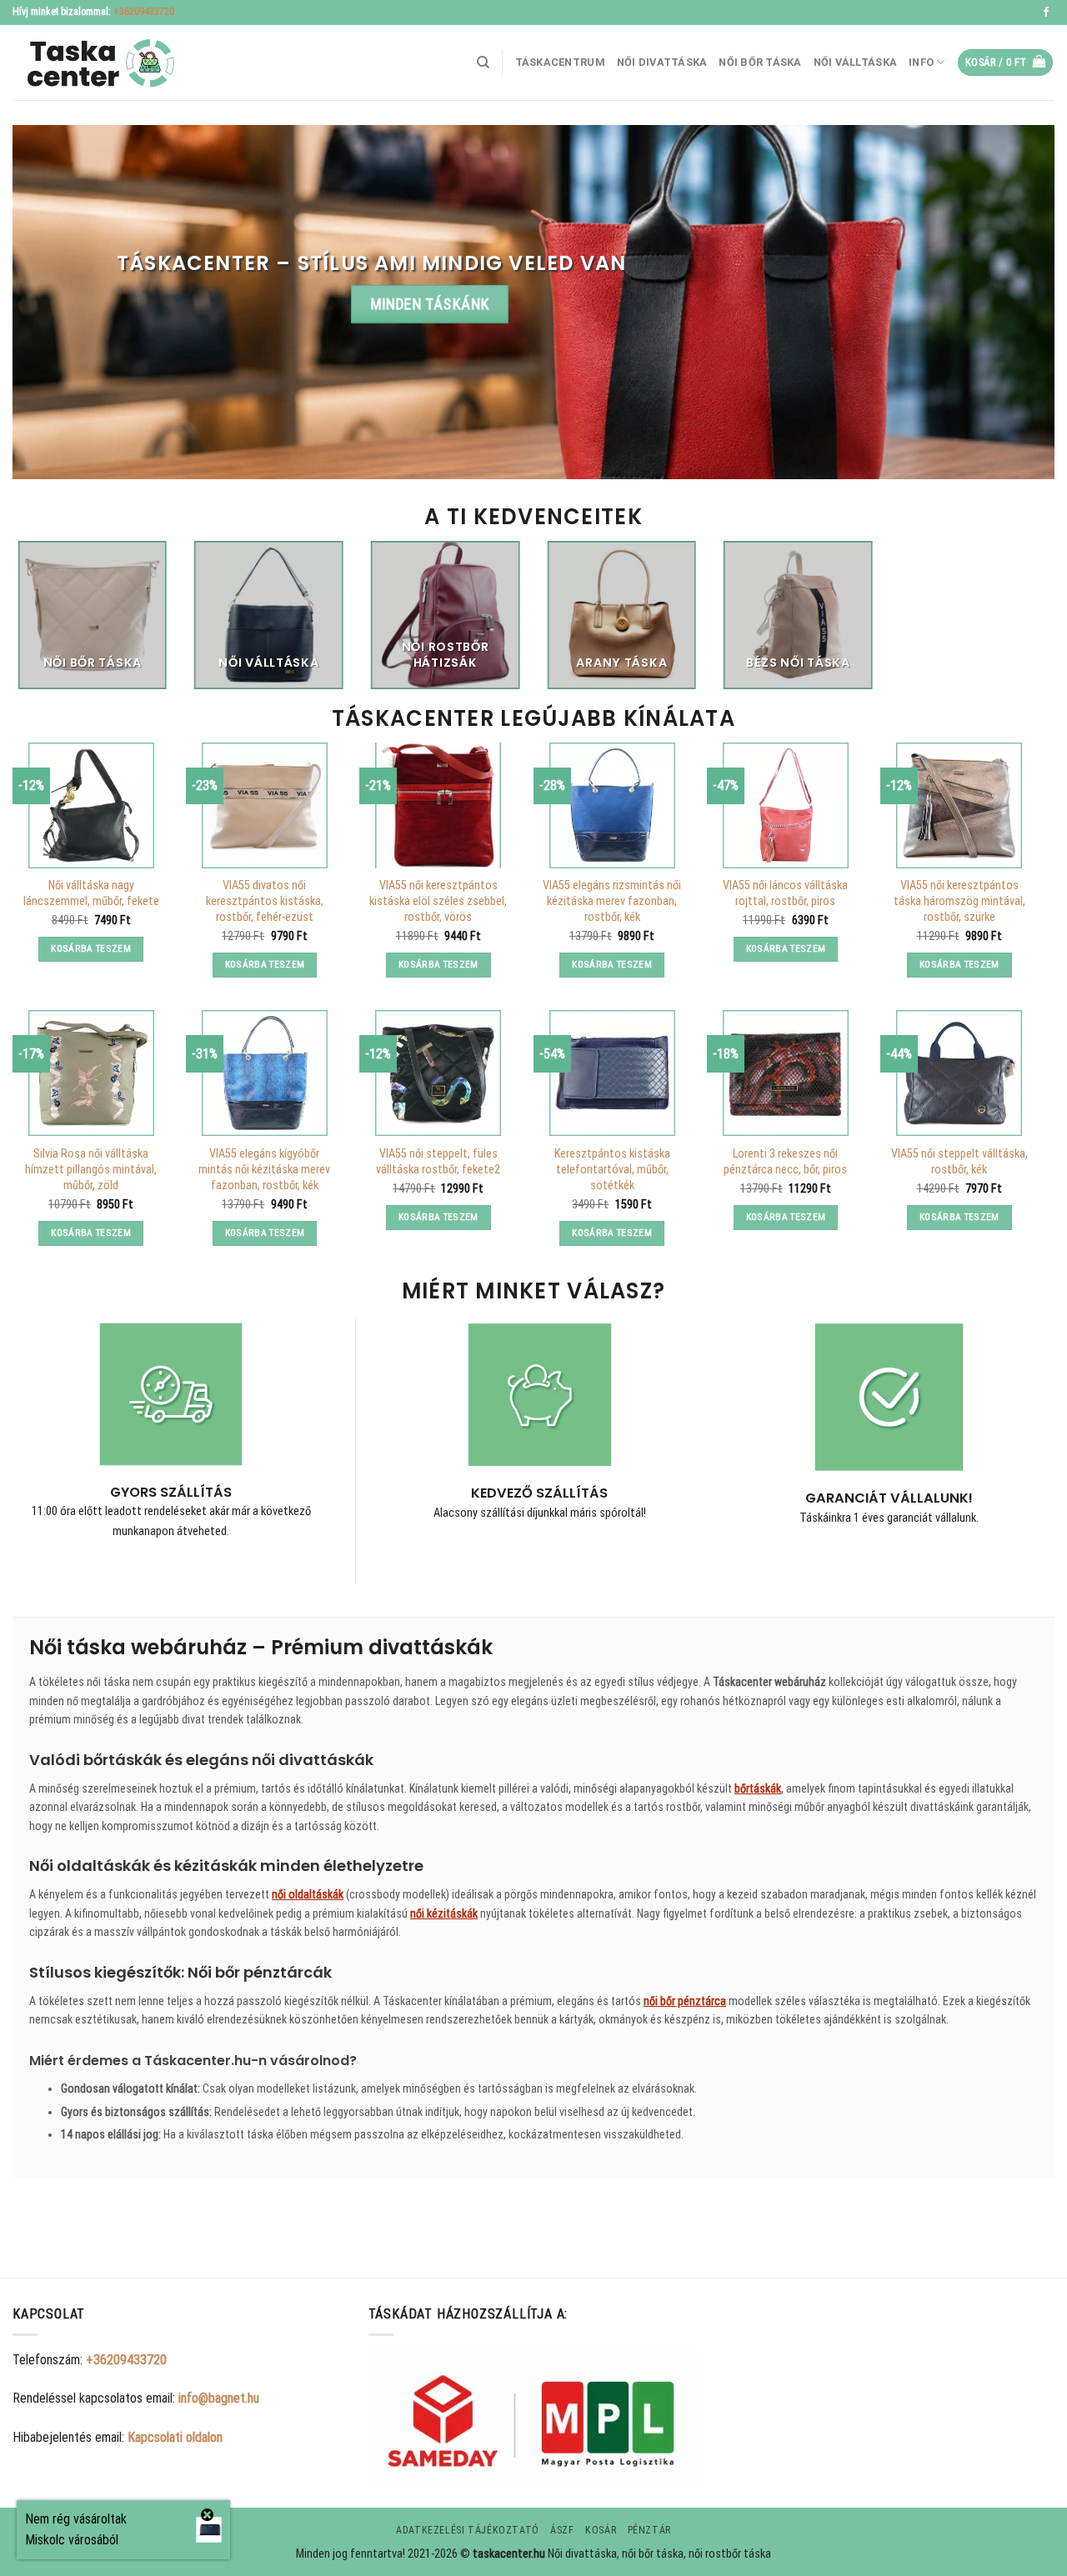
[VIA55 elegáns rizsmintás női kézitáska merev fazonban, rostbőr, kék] (612, 805)
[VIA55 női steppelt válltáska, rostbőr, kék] (959, 1073)
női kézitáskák (444, 1913)
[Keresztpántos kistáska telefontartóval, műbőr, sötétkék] (612, 1073)
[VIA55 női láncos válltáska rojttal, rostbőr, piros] (786, 805)
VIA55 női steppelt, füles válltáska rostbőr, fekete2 (438, 1162)
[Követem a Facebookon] (1046, 13)
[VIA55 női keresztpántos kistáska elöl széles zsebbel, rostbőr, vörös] (438, 805)
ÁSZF (562, 2530)
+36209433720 (144, 12)
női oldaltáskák (308, 1894)
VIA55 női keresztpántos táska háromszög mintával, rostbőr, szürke (959, 901)
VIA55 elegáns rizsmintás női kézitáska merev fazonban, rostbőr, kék (612, 901)
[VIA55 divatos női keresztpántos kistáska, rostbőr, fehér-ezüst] (265, 805)
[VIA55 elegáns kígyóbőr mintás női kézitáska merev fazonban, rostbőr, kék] (265, 1073)
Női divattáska (662, 62)
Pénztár (649, 2530)
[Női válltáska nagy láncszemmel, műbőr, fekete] (91, 805)
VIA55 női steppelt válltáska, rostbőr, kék (959, 1162)
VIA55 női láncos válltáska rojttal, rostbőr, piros (785, 893)
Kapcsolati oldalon (175, 2437)
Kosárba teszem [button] (91, 948)
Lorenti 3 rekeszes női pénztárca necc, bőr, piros (785, 1162)
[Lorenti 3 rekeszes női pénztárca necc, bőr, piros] (786, 1073)
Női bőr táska (760, 62)
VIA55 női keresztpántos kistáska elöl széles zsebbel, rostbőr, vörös (438, 901)
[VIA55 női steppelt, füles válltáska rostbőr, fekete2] (438, 1073)
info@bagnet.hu (219, 2398)
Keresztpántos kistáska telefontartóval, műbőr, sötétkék (612, 1169)
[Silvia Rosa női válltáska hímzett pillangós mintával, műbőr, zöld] (91, 1073)
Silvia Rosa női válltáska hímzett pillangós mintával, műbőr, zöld (91, 1169)
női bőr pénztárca (685, 2001)
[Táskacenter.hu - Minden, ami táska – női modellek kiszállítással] (96, 63)
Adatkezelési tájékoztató (468, 2530)
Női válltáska (855, 62)
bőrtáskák (758, 1788)
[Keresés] (483, 63)
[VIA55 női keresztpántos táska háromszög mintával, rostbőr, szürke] (959, 805)
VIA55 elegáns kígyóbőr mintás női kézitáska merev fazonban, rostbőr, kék (264, 1169)
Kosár (601, 2530)
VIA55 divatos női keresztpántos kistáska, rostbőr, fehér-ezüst (265, 901)
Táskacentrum (560, 62)
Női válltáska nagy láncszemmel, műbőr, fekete (91, 893)
